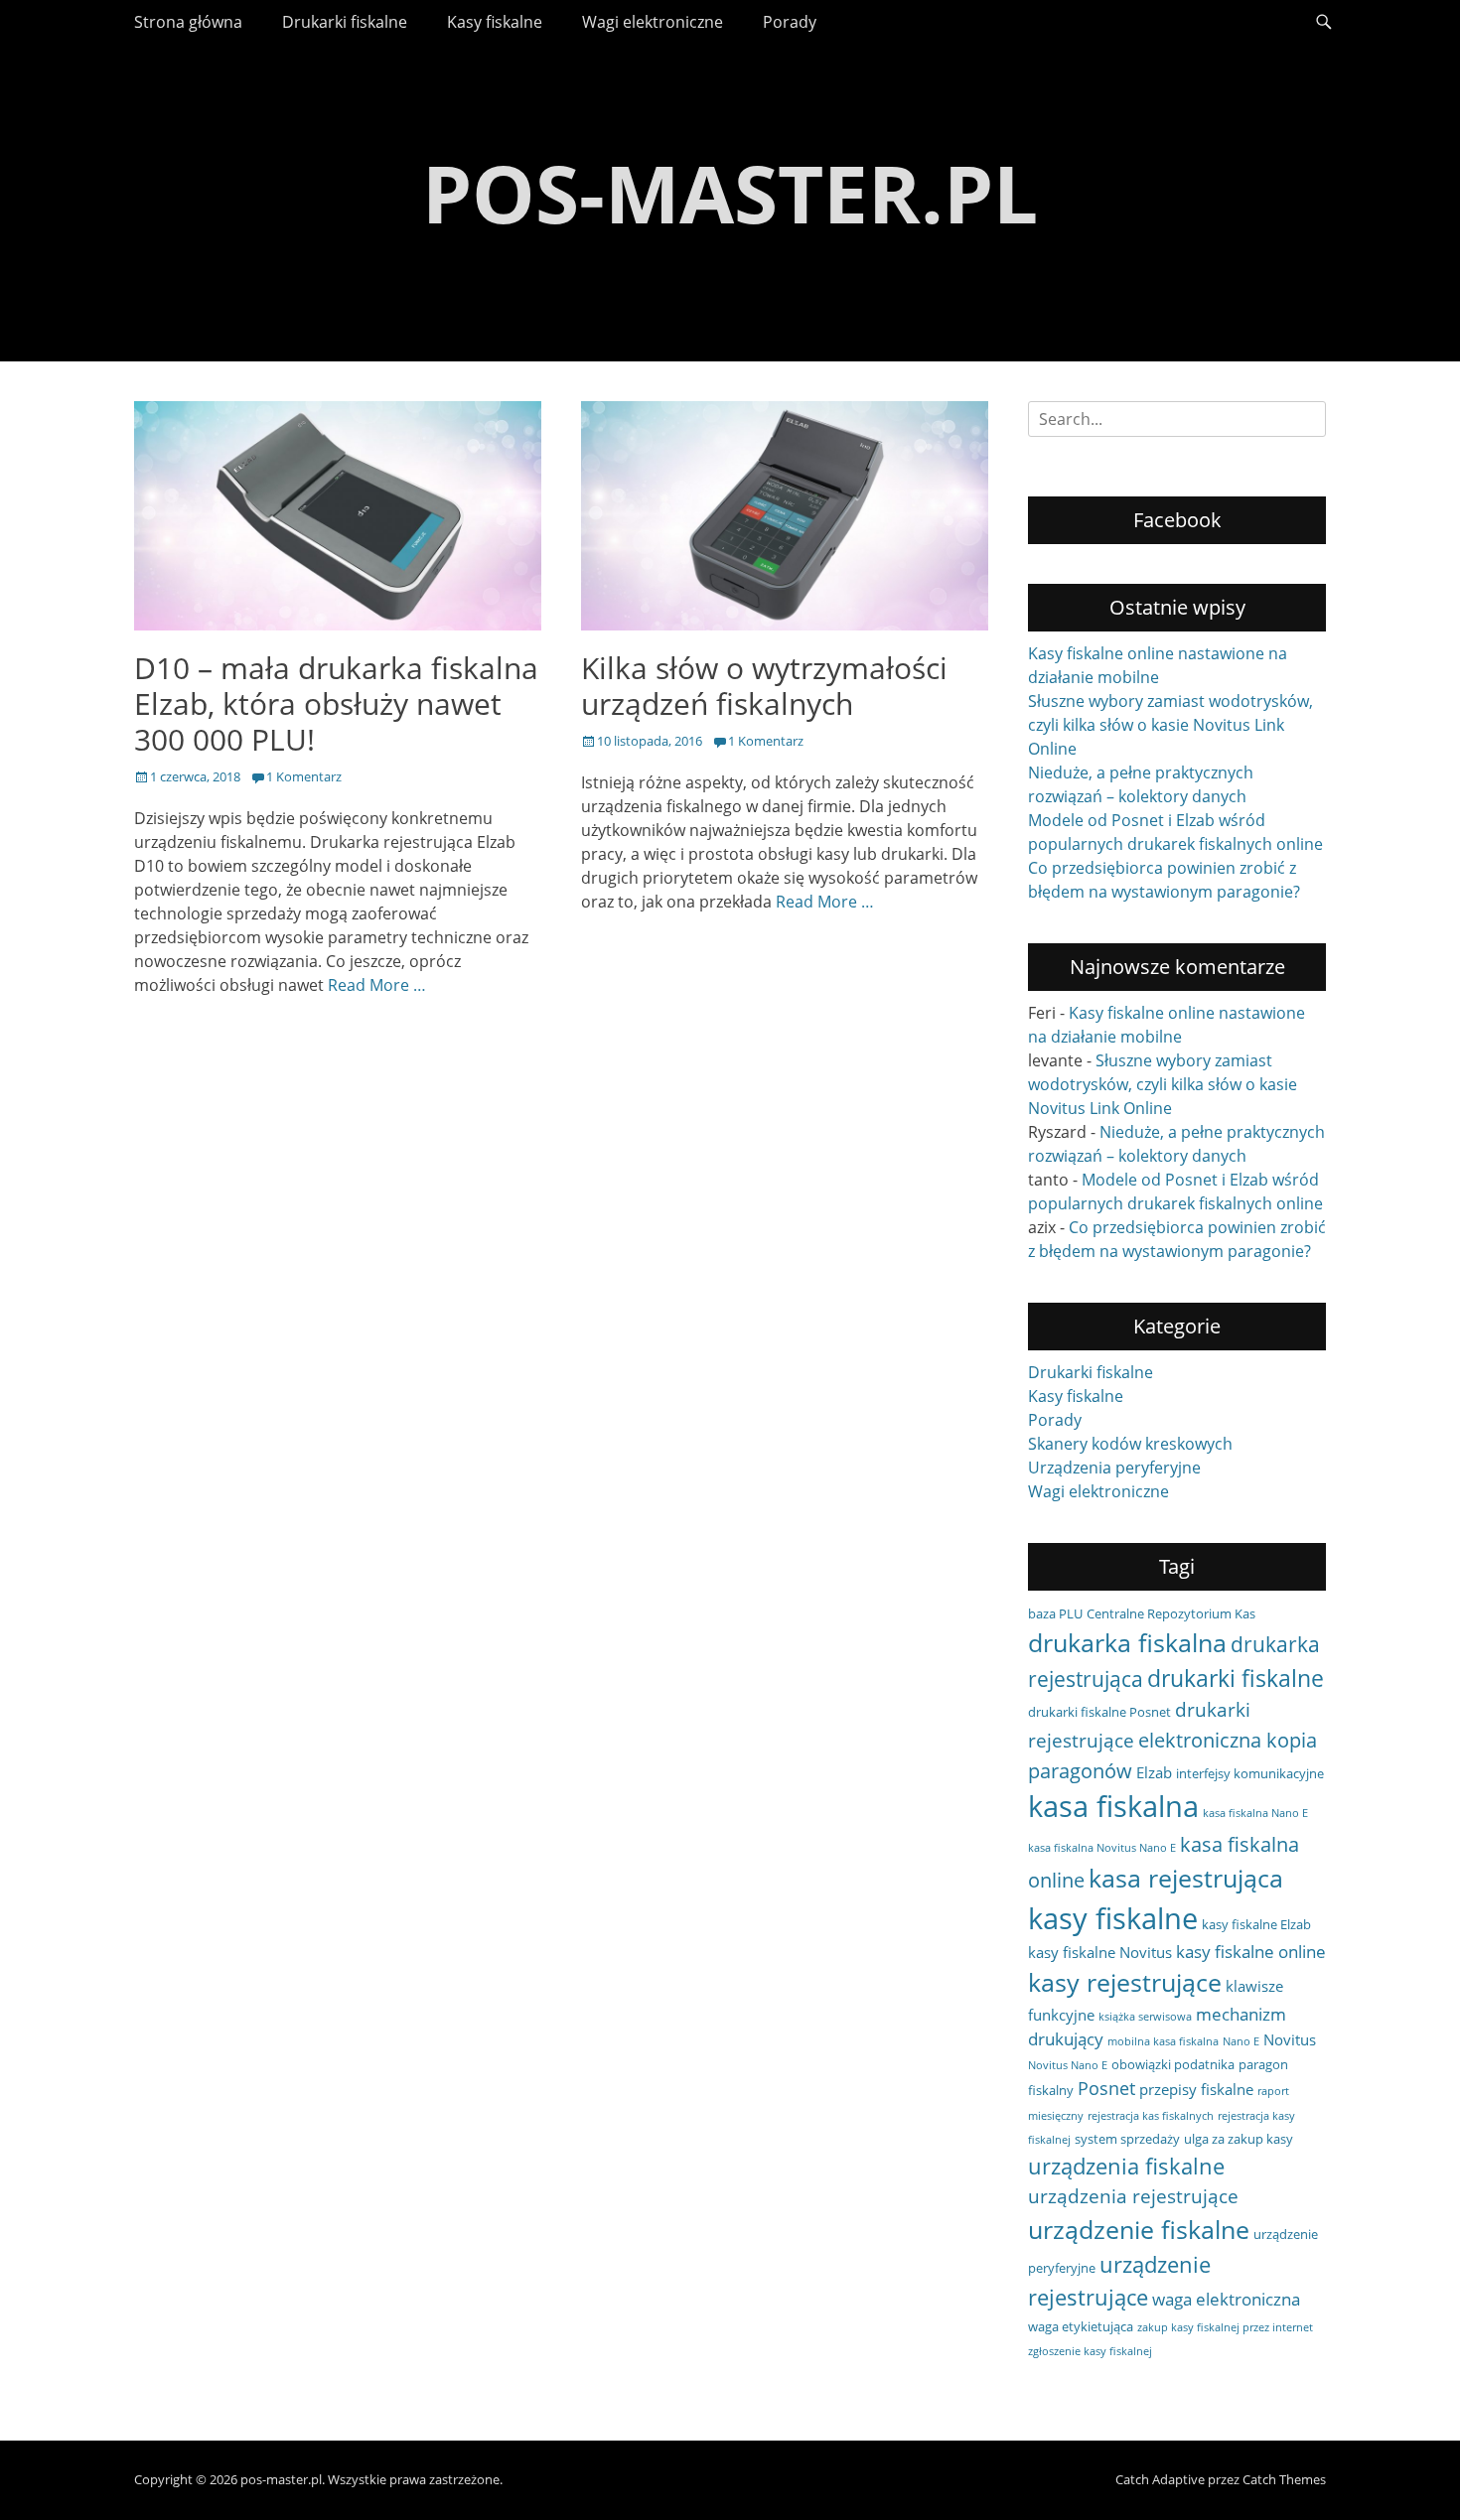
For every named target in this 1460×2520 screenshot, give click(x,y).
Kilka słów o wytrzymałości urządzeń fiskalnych (764, 686)
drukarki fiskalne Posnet (1099, 1712)
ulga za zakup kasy (1239, 2139)
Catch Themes (1284, 2479)
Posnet (1106, 2088)
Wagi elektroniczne (653, 22)
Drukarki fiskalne (345, 22)
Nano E (1241, 2041)
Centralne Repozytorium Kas (1171, 1613)
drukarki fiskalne (1236, 1678)
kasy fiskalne (1113, 1918)
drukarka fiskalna (1127, 1642)
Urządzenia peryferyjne (1114, 1468)
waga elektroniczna (1226, 2299)
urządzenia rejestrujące (1133, 2196)
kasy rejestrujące (1125, 1982)
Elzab (1154, 1772)
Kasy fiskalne (495, 22)
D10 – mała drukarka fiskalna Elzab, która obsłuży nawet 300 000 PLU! (336, 703)
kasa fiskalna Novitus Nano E (1102, 1848)
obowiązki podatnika (1173, 2064)
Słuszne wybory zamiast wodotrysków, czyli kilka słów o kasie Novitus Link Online (1170, 725)
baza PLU (1055, 1613)
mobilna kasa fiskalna (1163, 2041)
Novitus (1290, 2039)
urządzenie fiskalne (1139, 2229)
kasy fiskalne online (1251, 1952)
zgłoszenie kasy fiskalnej (1090, 2351)
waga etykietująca (1081, 2326)
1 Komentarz (304, 776)
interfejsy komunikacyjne (1250, 1773)
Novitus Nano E (1068, 2065)
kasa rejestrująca (1186, 1878)
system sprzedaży (1127, 2139)
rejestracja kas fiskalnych (1151, 2116)
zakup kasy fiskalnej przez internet (1225, 2327)
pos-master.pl (730, 192)
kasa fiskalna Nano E (1255, 1813)
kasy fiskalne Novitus (1100, 1952)
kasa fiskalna (1113, 1806)
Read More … (377, 985)
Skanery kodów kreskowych (1130, 1444)
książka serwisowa (1145, 2017)
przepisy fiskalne (1196, 2089)
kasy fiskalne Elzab (1256, 1924)
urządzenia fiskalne (1126, 2166)
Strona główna (188, 22)
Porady (790, 22)
